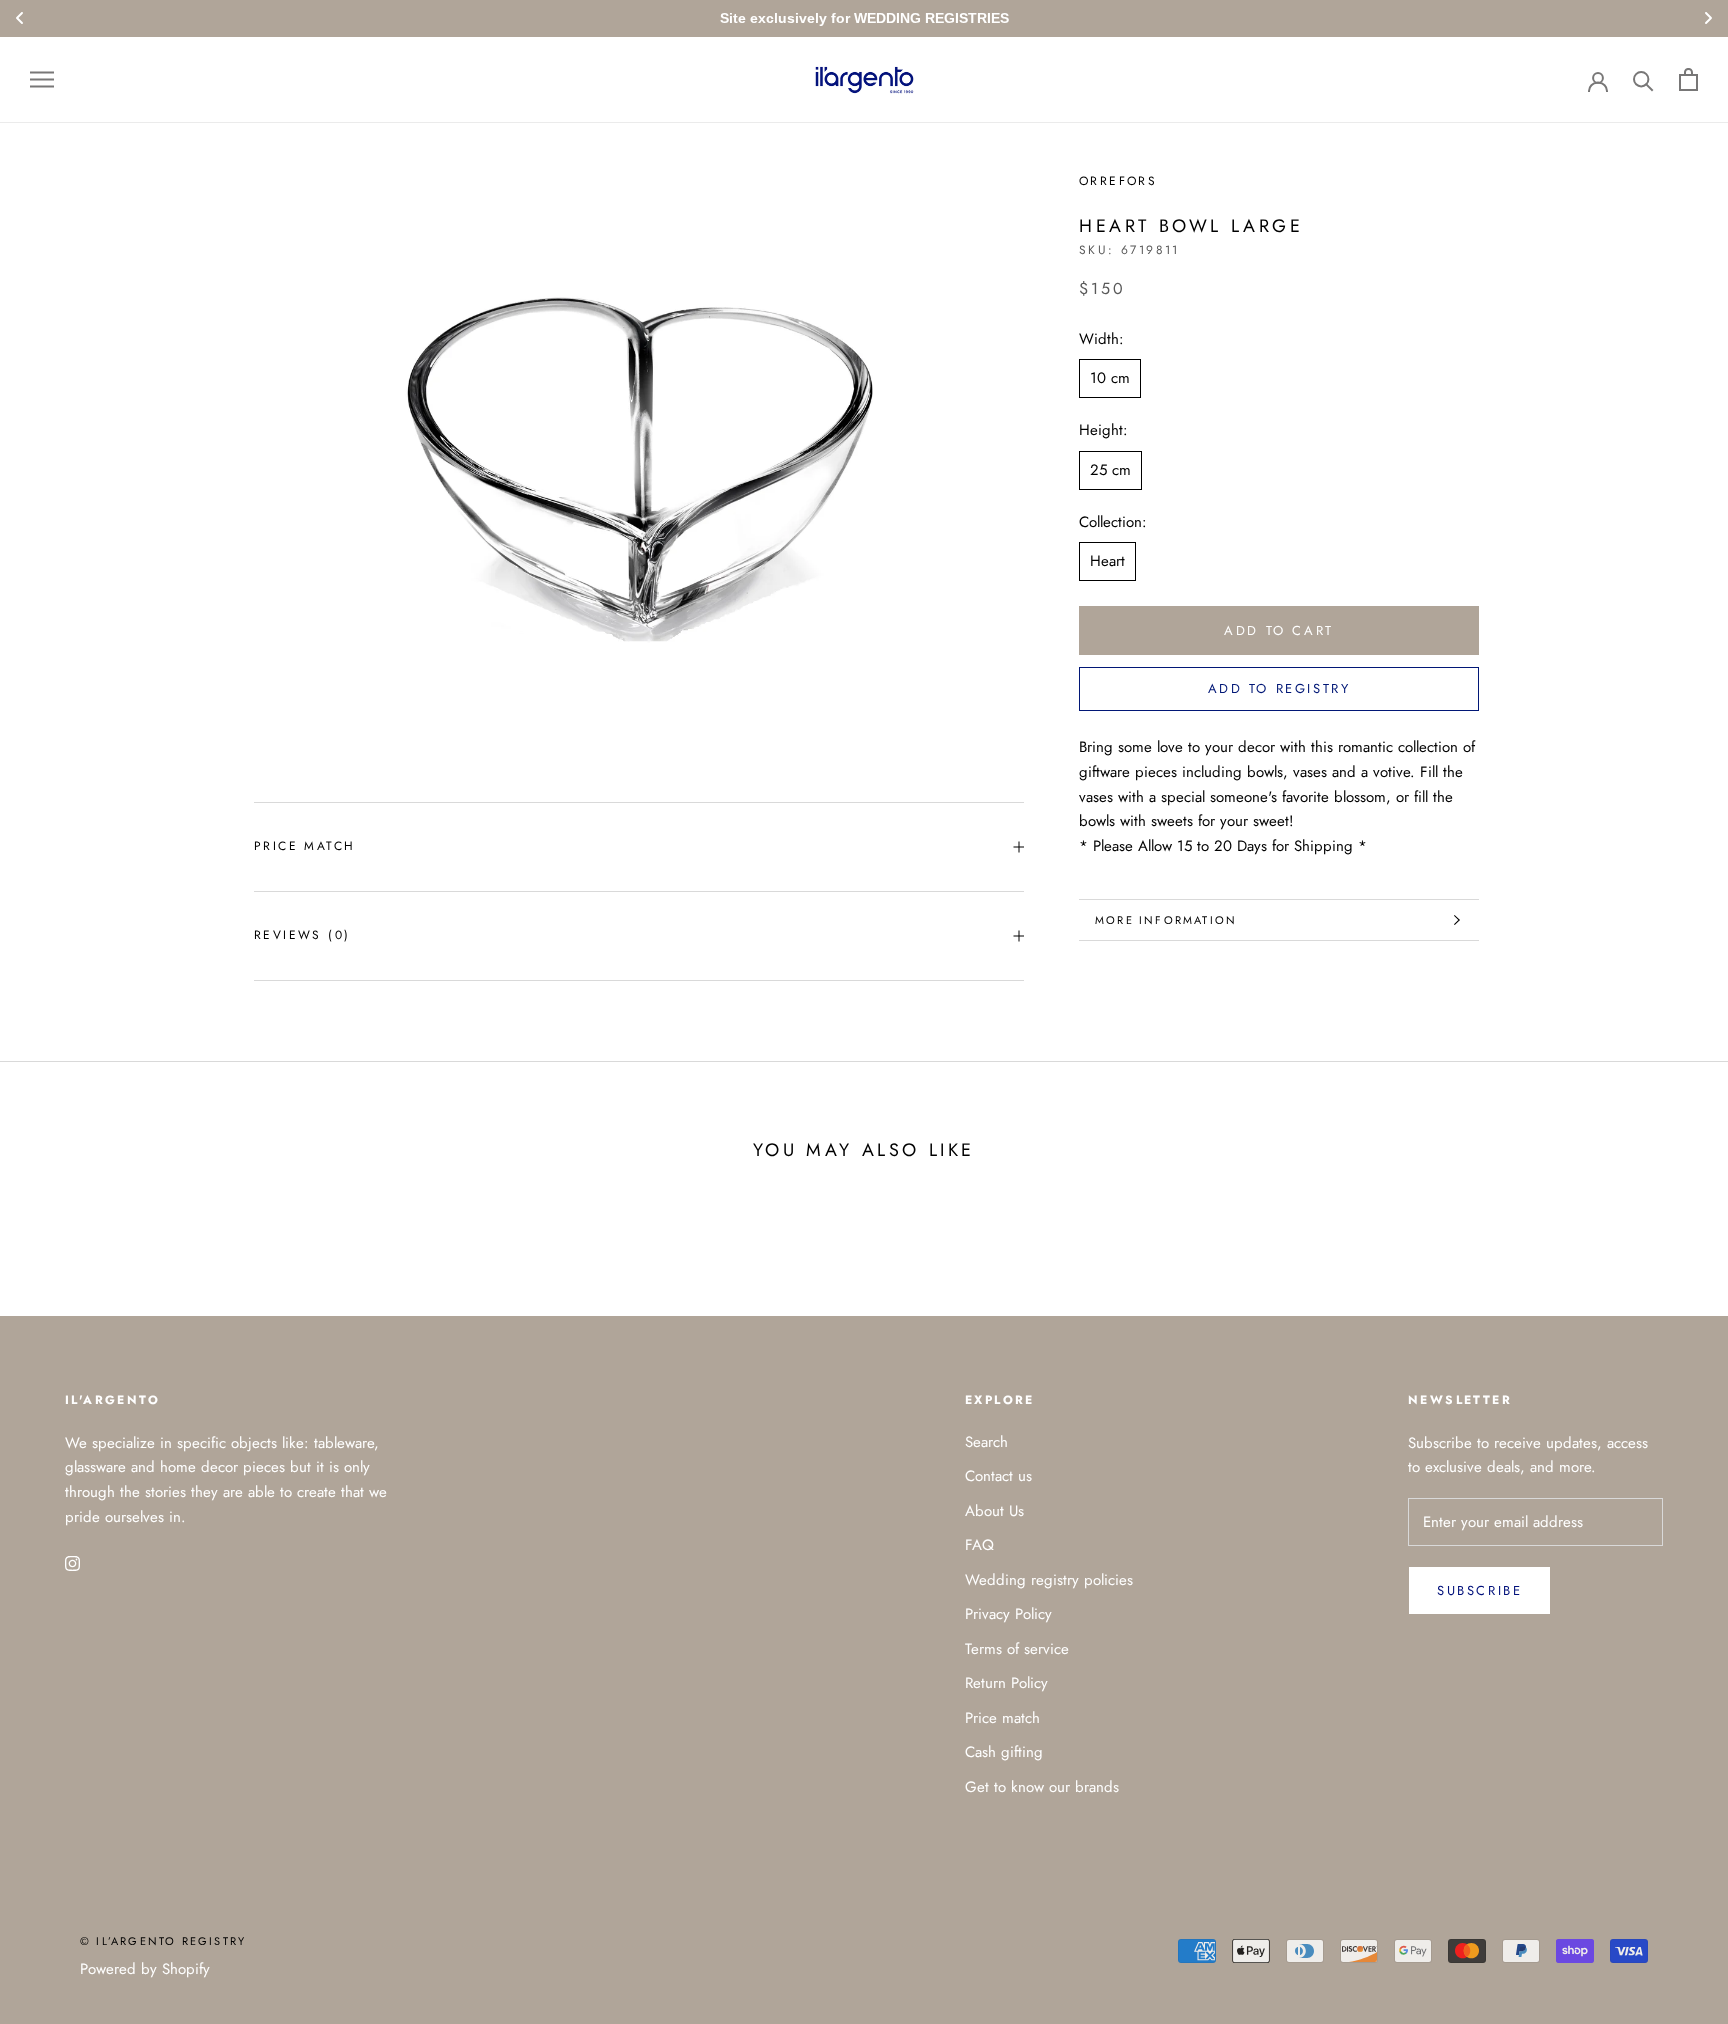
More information (1166, 920)
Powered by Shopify (145, 1969)
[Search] (1643, 79)
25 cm (1110, 470)
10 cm (1110, 379)
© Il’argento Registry (163, 1941)
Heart (1107, 562)
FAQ (979, 1545)
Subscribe (1479, 1590)
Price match (304, 846)
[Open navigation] (42, 79)
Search (986, 1442)
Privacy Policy (1008, 1614)
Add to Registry (1279, 689)
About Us (994, 1511)
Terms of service (1017, 1649)
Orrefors (1118, 181)
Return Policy (1006, 1683)
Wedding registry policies (1049, 1580)
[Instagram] (72, 1562)
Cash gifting (1004, 1752)
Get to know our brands (1042, 1787)
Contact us (998, 1476)
